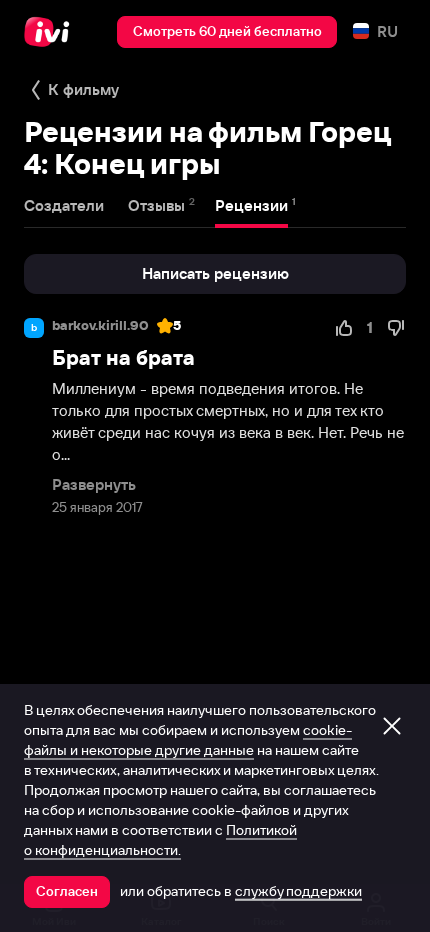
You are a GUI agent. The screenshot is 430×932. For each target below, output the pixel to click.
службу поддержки (298, 891)
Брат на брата (123, 357)
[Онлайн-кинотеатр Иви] (51, 32)
